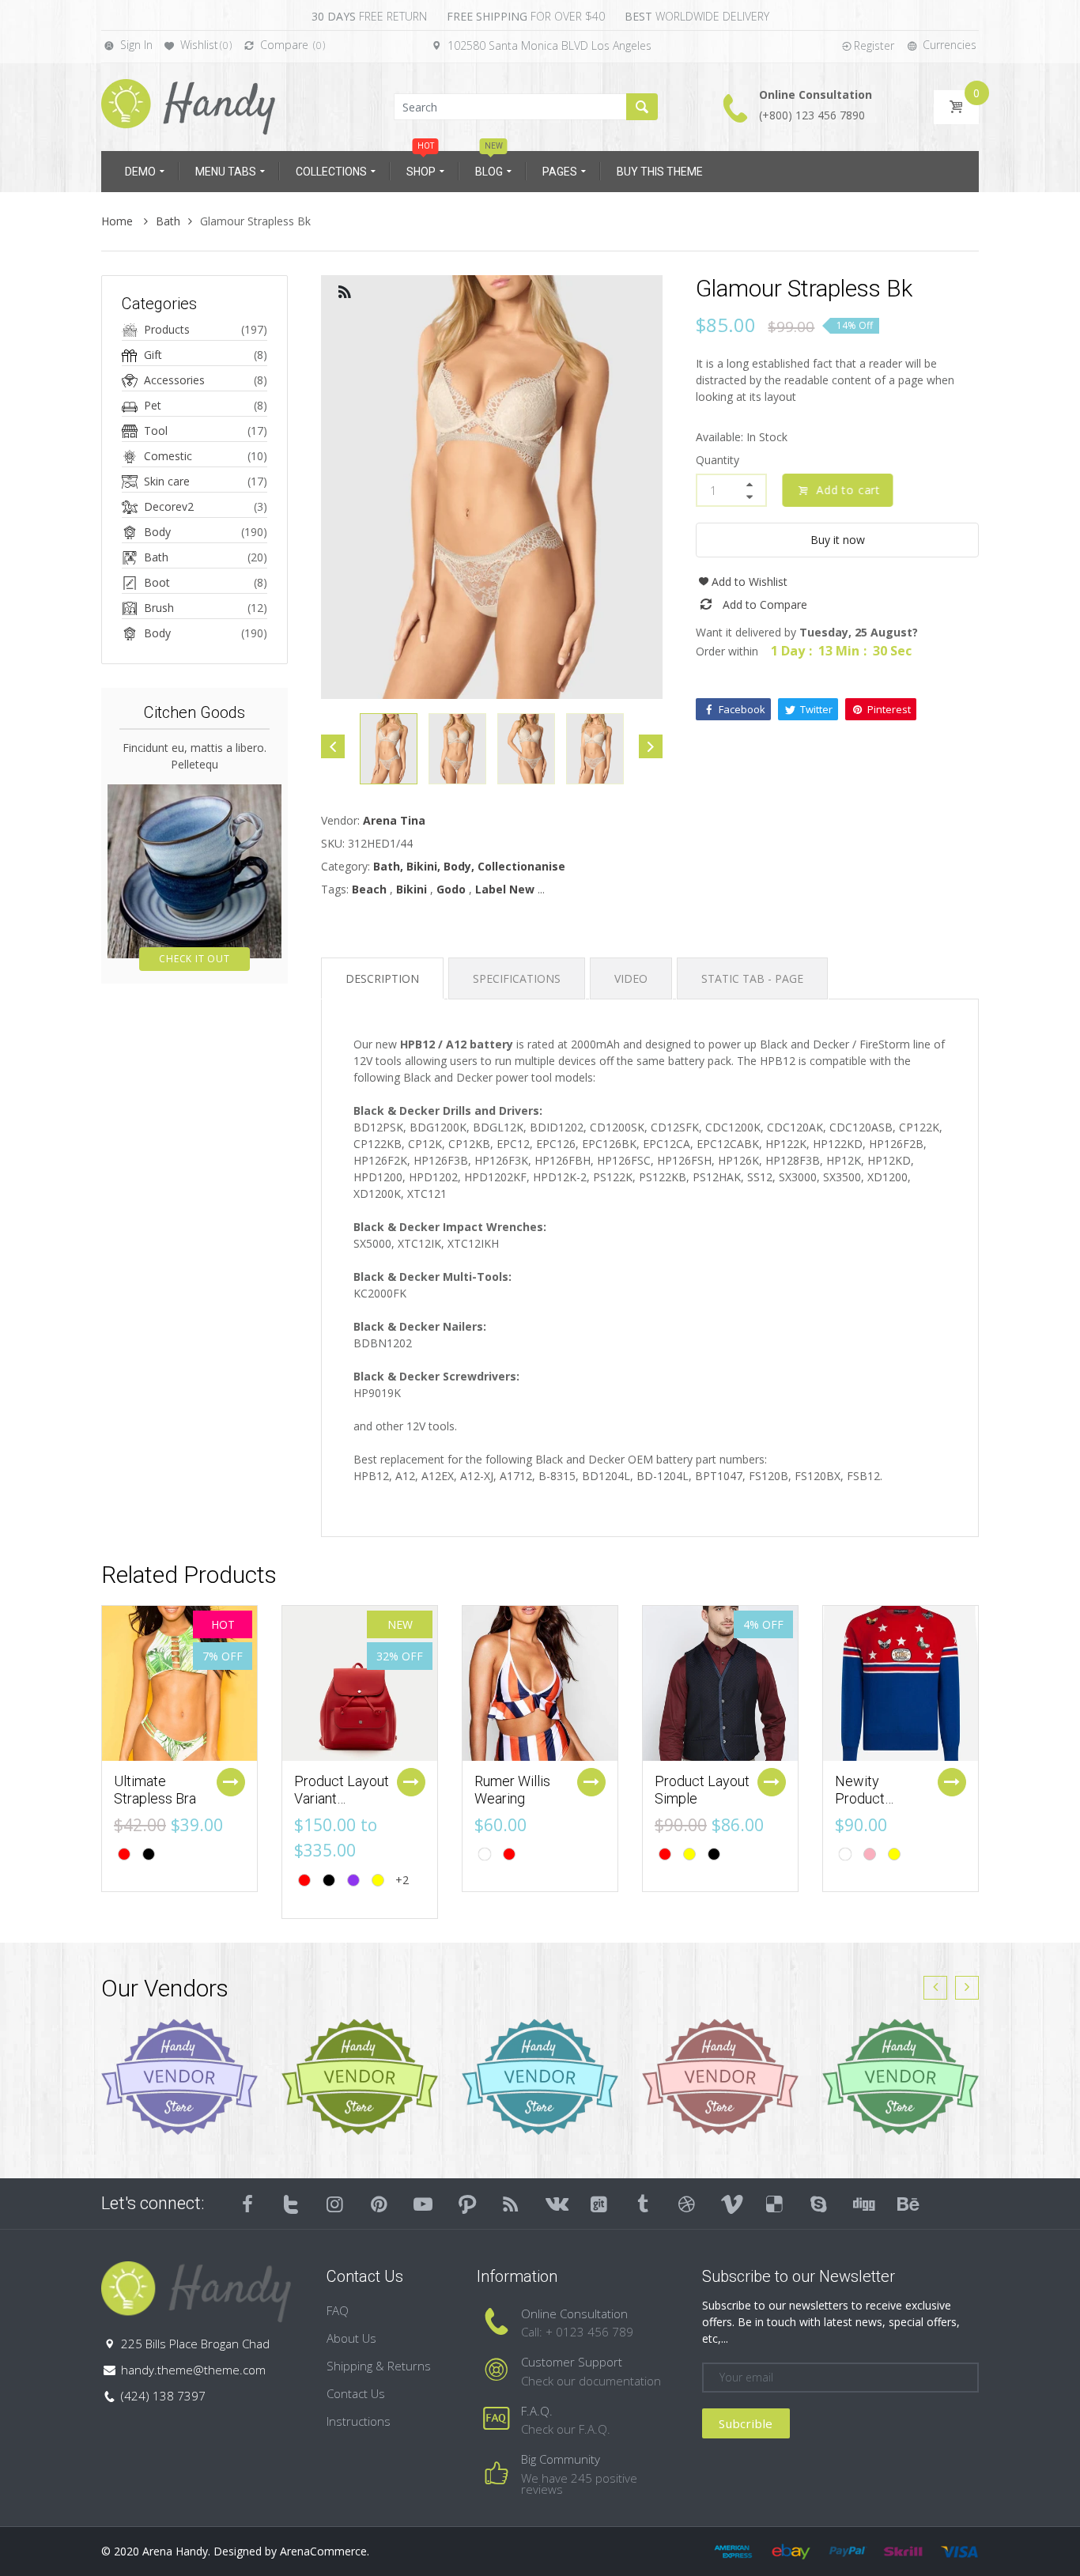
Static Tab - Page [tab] (752, 978)
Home (119, 221)
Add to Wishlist (750, 582)
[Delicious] (775, 2204)
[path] (467, 2204)
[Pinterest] (380, 2204)
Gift (153, 355)
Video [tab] (631, 978)
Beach (369, 889)
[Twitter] (292, 2204)
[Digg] (863, 2204)
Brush (159, 608)
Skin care (167, 481)
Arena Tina (394, 820)
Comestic (168, 456)
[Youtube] (423, 2204)
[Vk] (555, 2204)
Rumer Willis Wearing (512, 1790)
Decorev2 (169, 506)
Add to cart (849, 490)
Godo (451, 889)
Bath (168, 221)
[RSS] (512, 2204)
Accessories (174, 380)
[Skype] (819, 2204)
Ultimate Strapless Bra (155, 1790)
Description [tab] (382, 978)
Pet (153, 405)
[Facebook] (247, 2204)
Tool (156, 431)
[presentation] (935, 1988)
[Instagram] (335, 2204)
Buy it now (838, 540)
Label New (505, 889)
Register (874, 45)
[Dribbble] (687, 2204)
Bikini (412, 889)
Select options (231, 1782)
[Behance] (907, 2204)
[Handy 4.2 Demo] (188, 106)
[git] (599, 2204)
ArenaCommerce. (325, 2551)
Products (167, 329)
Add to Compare (765, 604)
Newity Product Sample (860, 1798)
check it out (194, 959)
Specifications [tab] (517, 978)
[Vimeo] (731, 2204)
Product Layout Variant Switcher (342, 1798)
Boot (157, 582)
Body (157, 532)
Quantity (717, 460)
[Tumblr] (643, 2204)
